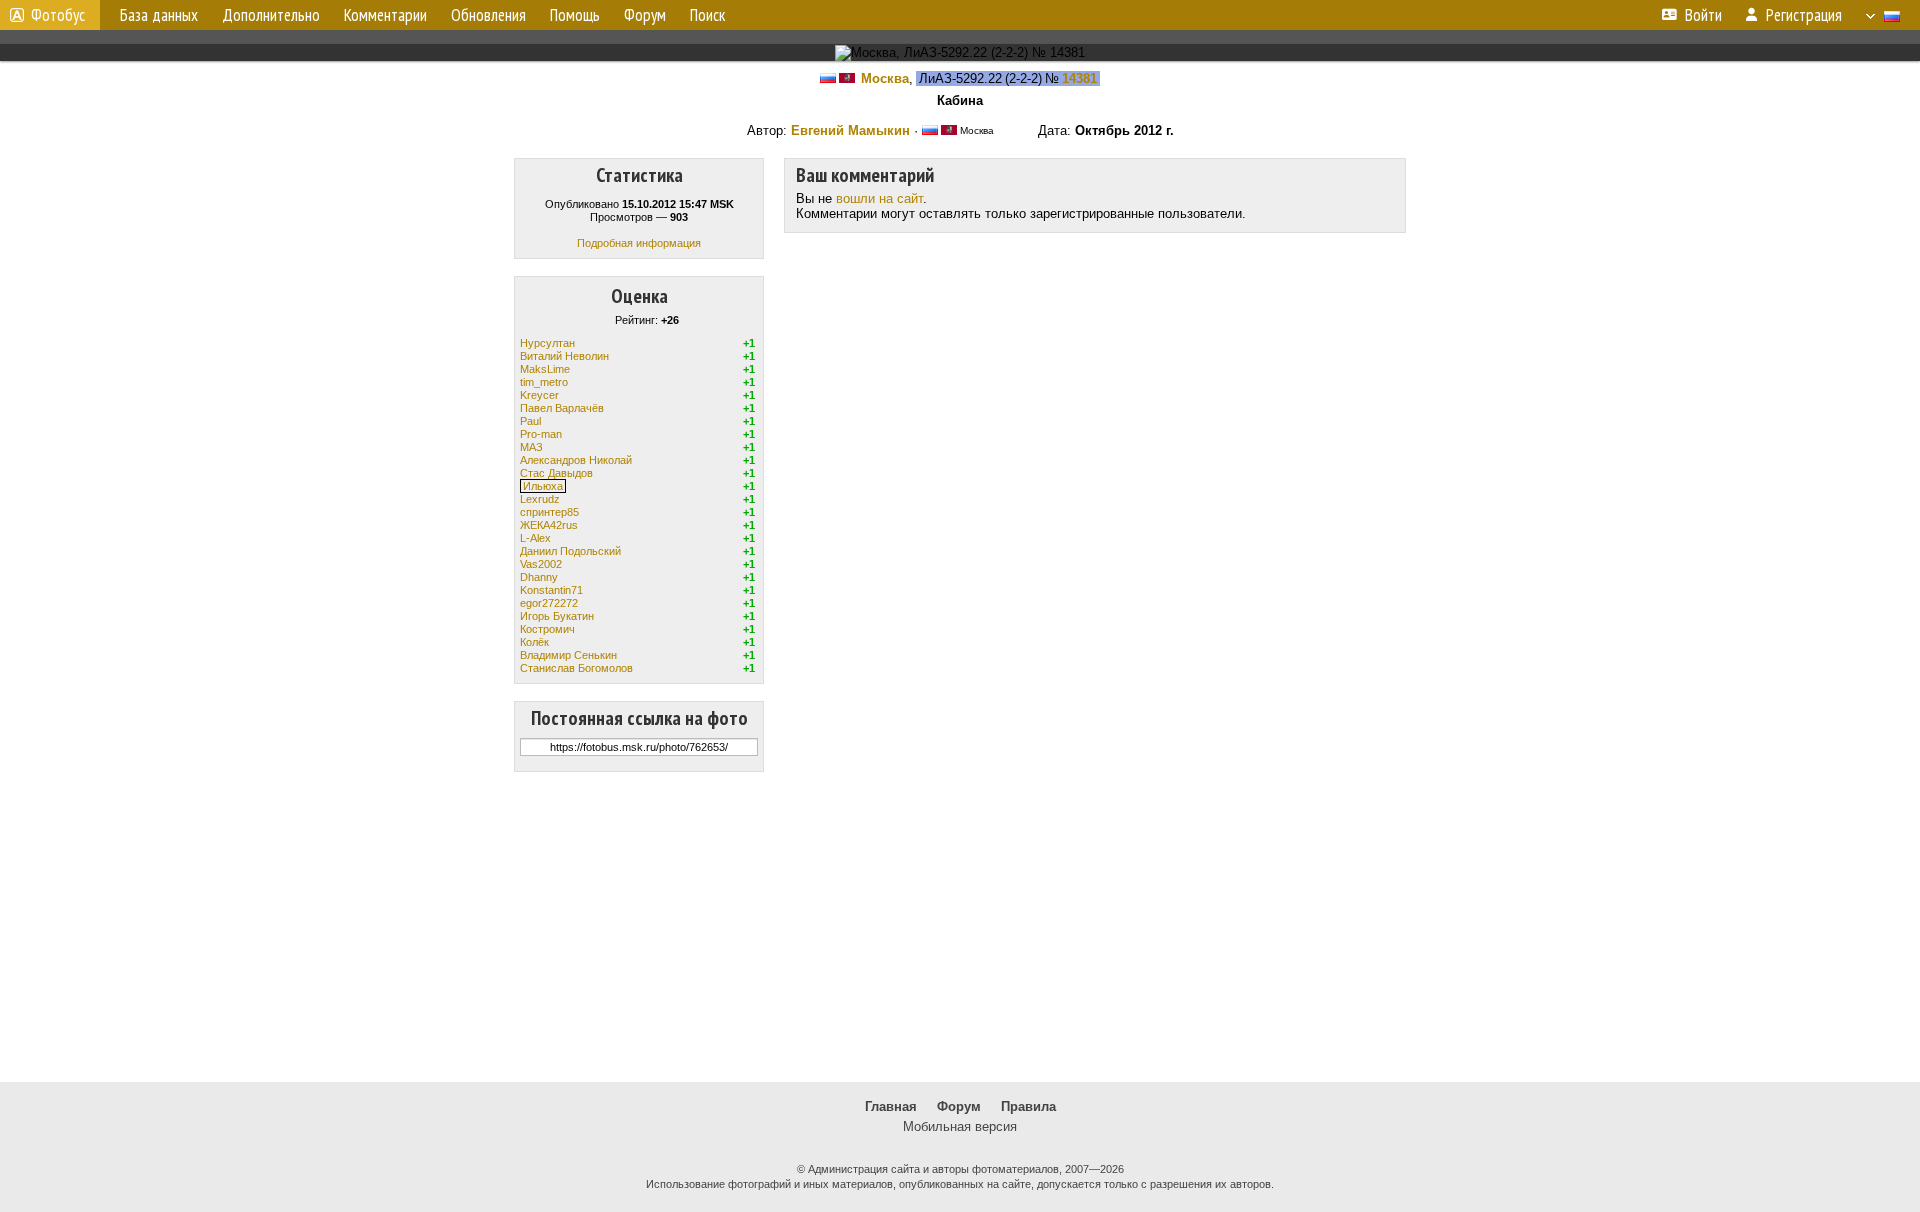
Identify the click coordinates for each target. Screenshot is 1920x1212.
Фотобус (58, 15)
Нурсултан (547, 343)
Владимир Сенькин (568, 655)
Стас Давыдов (556, 473)
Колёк (534, 642)
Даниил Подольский (570, 551)
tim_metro (544, 382)
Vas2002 (541, 564)
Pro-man (541, 434)
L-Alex (535, 538)
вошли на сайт (879, 198)
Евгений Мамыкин (850, 130)
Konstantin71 (551, 590)
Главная (891, 1106)
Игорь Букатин (557, 616)
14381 (1079, 78)
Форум (959, 1106)
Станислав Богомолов (576, 668)
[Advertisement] (960, 927)
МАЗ (531, 447)
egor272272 (549, 603)
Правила (1028, 1106)
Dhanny (539, 577)
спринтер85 (549, 512)
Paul (530, 421)
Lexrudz (540, 499)
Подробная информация (639, 243)
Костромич (547, 629)
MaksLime (545, 369)
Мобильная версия (960, 1126)
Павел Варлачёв (562, 408)
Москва (885, 78)
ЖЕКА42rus (549, 525)
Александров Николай (576, 460)
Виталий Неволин (564, 356)
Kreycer (539, 395)
